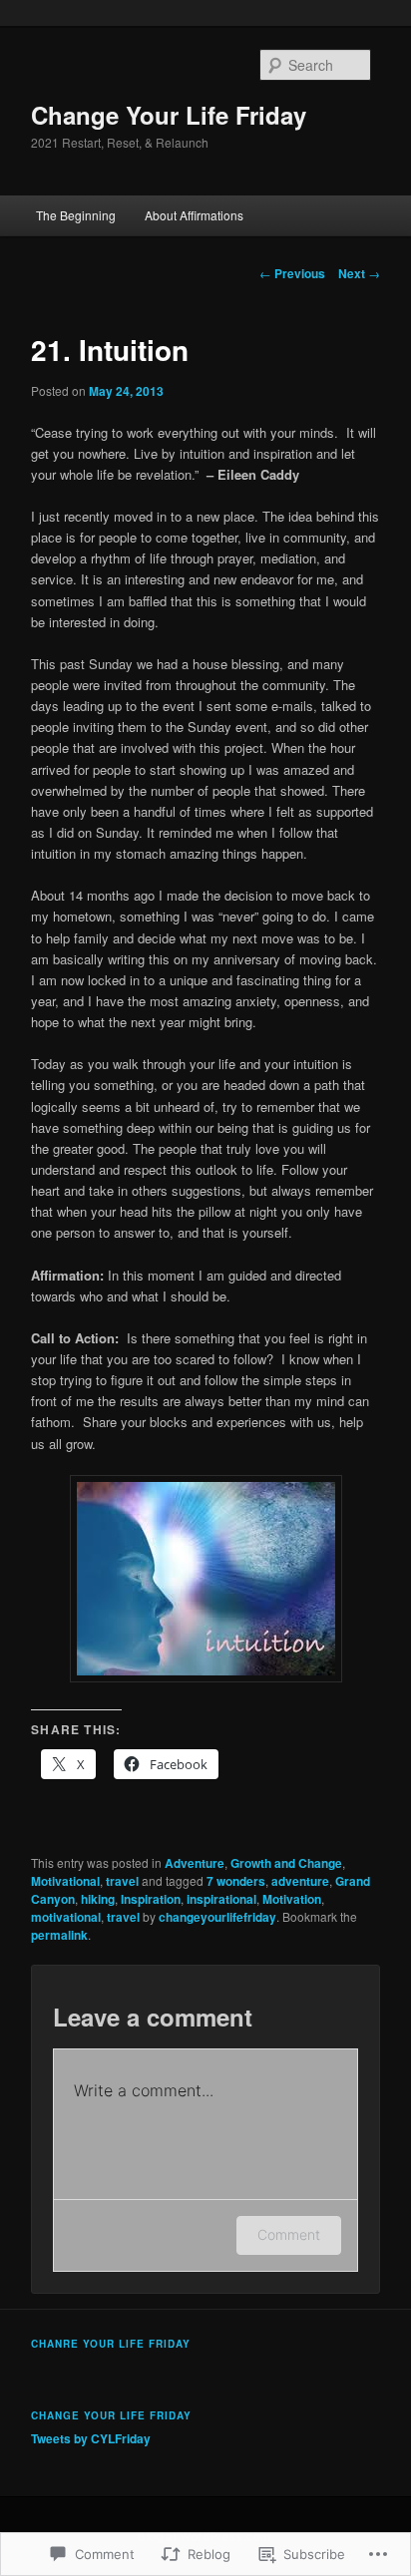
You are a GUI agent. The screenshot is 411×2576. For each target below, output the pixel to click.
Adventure (195, 1863)
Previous (292, 273)
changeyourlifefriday (217, 1917)
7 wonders (236, 1881)
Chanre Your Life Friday (111, 2344)
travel (122, 1881)
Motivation (292, 1899)
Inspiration (151, 1899)
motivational (66, 1917)
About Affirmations (194, 215)
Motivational (65, 1881)
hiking (98, 1899)
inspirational (221, 1899)
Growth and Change (286, 1863)
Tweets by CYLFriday (91, 2438)
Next (359, 273)
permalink (59, 1935)
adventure (300, 1881)
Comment (289, 2234)
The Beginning (76, 215)
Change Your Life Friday (169, 115)
